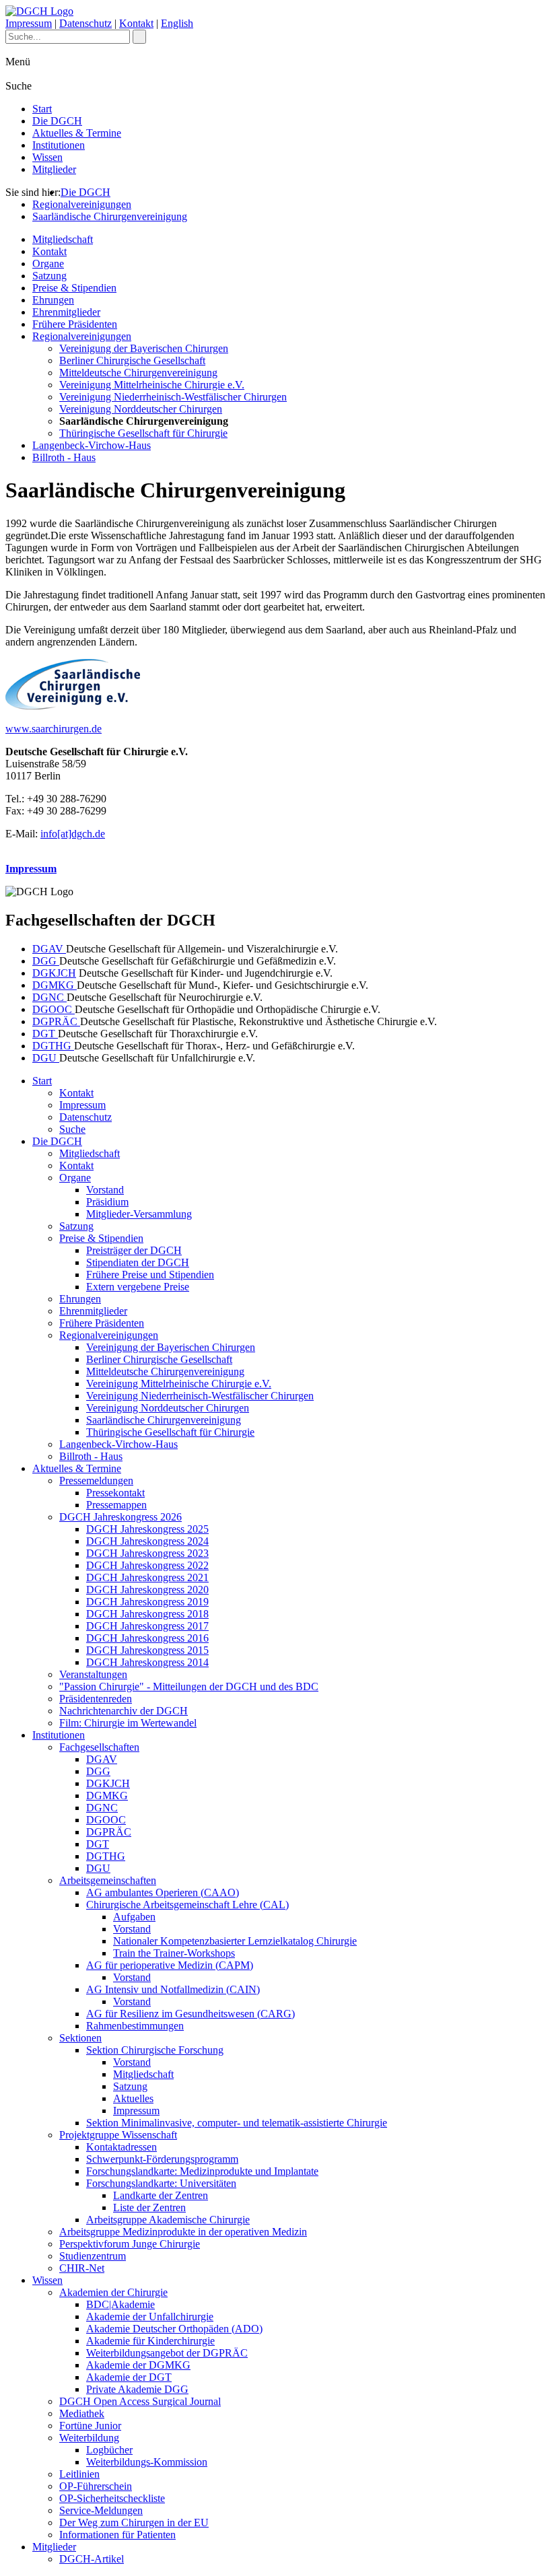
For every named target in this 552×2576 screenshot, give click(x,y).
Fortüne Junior (90, 2426)
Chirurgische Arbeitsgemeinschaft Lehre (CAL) (187, 1905)
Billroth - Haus (64, 457)
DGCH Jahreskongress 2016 (147, 1638)
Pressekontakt (115, 1493)
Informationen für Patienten (117, 2535)
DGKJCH (54, 973)
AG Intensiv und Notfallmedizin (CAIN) (173, 1989)
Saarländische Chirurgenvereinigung (110, 216)
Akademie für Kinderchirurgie (150, 2341)
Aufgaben (134, 1917)
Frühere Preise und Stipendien (150, 1275)
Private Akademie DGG (137, 2389)
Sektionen (80, 2038)
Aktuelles (133, 2098)
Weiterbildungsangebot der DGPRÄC (167, 2353)
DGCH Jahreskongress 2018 (147, 1614)
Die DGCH (57, 121)
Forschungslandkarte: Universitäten (161, 2183)
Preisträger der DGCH (134, 1250)
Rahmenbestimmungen (135, 2026)
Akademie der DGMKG (138, 2365)
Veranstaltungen (93, 1674)
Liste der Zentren (149, 2207)
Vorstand (105, 1190)
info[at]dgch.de (73, 834)
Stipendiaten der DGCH (138, 1262)
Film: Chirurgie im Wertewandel (128, 1723)
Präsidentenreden (96, 1699)
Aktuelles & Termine (77, 133)
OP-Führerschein (96, 2486)
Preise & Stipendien (74, 288)
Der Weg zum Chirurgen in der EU (134, 2522)
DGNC (49, 997)
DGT (45, 1034)
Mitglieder (54, 169)
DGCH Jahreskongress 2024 (147, 1541)
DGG (46, 961)
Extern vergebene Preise (138, 1287)
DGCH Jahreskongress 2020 (147, 1590)
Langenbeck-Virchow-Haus (92, 445)
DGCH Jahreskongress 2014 (147, 1662)
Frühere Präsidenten (75, 324)
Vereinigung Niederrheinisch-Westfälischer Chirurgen (173, 397)
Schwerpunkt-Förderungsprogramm (162, 2159)
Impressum (29, 23)
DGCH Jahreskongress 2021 (147, 1577)
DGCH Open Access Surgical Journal (140, 2401)
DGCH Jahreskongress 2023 (147, 1553)
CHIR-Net (82, 2268)
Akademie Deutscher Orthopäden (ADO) (174, 2329)
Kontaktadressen (122, 2147)
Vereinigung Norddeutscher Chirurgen (141, 409)
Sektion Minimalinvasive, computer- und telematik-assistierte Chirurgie (237, 2123)
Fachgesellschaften (99, 1747)
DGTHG (53, 1046)
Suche (72, 1129)
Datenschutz (85, 23)
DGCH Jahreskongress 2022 (147, 1565)
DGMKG (55, 985)
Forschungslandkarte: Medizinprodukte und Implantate (202, 2171)
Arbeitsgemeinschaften (108, 1880)
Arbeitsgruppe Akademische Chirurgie (168, 2220)
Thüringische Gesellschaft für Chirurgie (143, 433)
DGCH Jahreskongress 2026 (120, 1517)
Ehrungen (53, 300)
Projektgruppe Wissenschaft (118, 2135)
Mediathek (82, 2413)
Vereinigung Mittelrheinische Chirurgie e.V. (152, 385)
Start (42, 109)
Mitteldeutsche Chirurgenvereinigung (138, 373)
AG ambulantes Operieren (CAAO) (163, 1892)
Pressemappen (116, 1505)
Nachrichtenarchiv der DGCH (124, 1711)
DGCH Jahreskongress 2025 (147, 1529)
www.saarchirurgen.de (54, 729)
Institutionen (59, 145)
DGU (46, 1058)
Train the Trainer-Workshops (174, 1953)
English (177, 23)
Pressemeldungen (96, 1481)
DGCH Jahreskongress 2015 (147, 1650)
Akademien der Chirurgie (113, 2292)
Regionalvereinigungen (82, 204)
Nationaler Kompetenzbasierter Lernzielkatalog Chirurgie (235, 1941)
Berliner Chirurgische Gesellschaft (132, 360)
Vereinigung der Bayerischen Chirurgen (144, 348)
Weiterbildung (89, 2438)
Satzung (49, 276)
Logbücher (109, 2450)
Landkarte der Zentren (161, 2195)
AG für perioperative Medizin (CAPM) (170, 1965)
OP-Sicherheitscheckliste (112, 2498)
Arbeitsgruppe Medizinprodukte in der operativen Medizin (183, 2232)
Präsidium (107, 1202)
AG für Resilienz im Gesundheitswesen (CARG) (191, 2014)
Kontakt (136, 23)
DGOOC (54, 1009)
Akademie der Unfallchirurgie (150, 2317)
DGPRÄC (56, 1021)
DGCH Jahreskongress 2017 (147, 1626)
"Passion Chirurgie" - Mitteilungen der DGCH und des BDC (189, 1686)
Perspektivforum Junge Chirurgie (130, 2244)
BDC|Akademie (120, 2304)
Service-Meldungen (101, 2510)
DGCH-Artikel (92, 2559)
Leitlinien (79, 2474)
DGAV (49, 949)
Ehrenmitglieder (66, 312)
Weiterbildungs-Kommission (147, 2462)
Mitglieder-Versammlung (139, 1214)
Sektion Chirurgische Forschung (155, 2050)
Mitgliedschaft (63, 239)
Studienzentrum (93, 2256)
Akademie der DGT (129, 2377)
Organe (48, 264)
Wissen (47, 157)
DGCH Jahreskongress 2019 (147, 1602)
